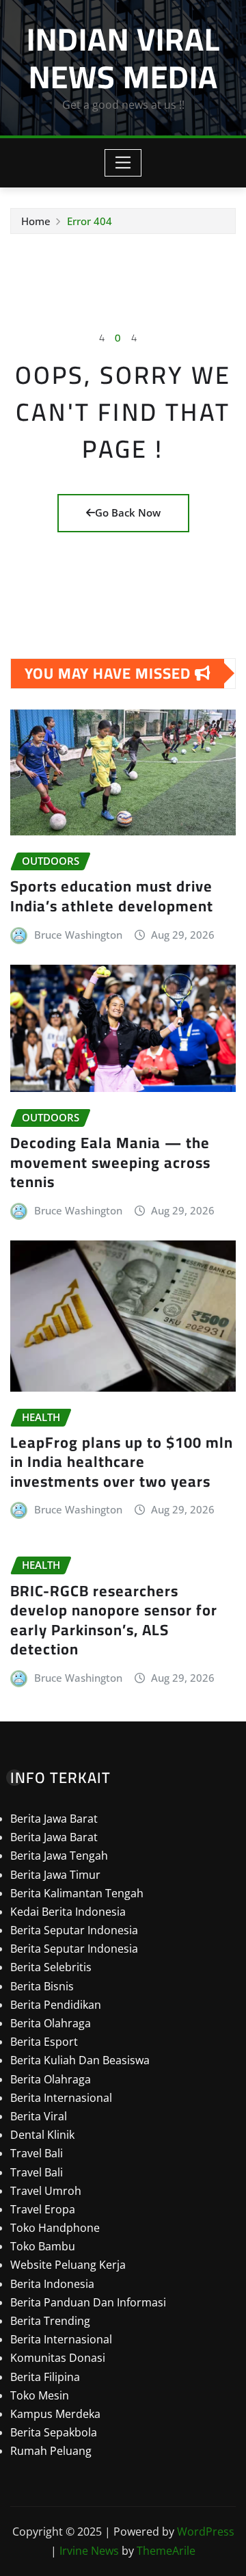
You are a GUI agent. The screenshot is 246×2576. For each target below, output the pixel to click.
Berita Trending (50, 2321)
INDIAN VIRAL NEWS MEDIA (123, 58)
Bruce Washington (78, 935)
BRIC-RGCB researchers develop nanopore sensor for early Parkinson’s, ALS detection (114, 1620)
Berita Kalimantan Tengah (77, 1893)
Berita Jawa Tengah (59, 1856)
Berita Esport (44, 2042)
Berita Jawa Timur (55, 1875)
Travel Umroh (46, 2191)
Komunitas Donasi (58, 2358)
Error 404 (90, 221)
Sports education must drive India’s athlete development (112, 896)
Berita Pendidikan (56, 2005)
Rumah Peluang (51, 2451)
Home (36, 221)
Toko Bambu (43, 2246)
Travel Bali (37, 2153)
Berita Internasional (61, 2098)
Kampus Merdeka (55, 2414)
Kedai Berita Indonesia (68, 1912)
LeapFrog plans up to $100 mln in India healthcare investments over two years (122, 1462)
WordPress (206, 2532)
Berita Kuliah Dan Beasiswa (80, 2060)
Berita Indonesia (52, 2284)
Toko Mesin (40, 2395)
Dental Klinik (42, 2135)
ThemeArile (166, 2551)
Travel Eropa (43, 2209)
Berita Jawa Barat (54, 1819)
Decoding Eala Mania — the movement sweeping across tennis (110, 1162)
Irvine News (89, 2551)
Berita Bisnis (42, 1986)
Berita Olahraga (51, 2023)
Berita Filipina (45, 2377)
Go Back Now (128, 512)
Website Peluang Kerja (68, 2265)
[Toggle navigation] (123, 163)
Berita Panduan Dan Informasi (88, 2302)
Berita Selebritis (51, 1967)
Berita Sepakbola (54, 2432)
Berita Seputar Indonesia (74, 1930)
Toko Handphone (55, 2228)
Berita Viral (39, 2116)
